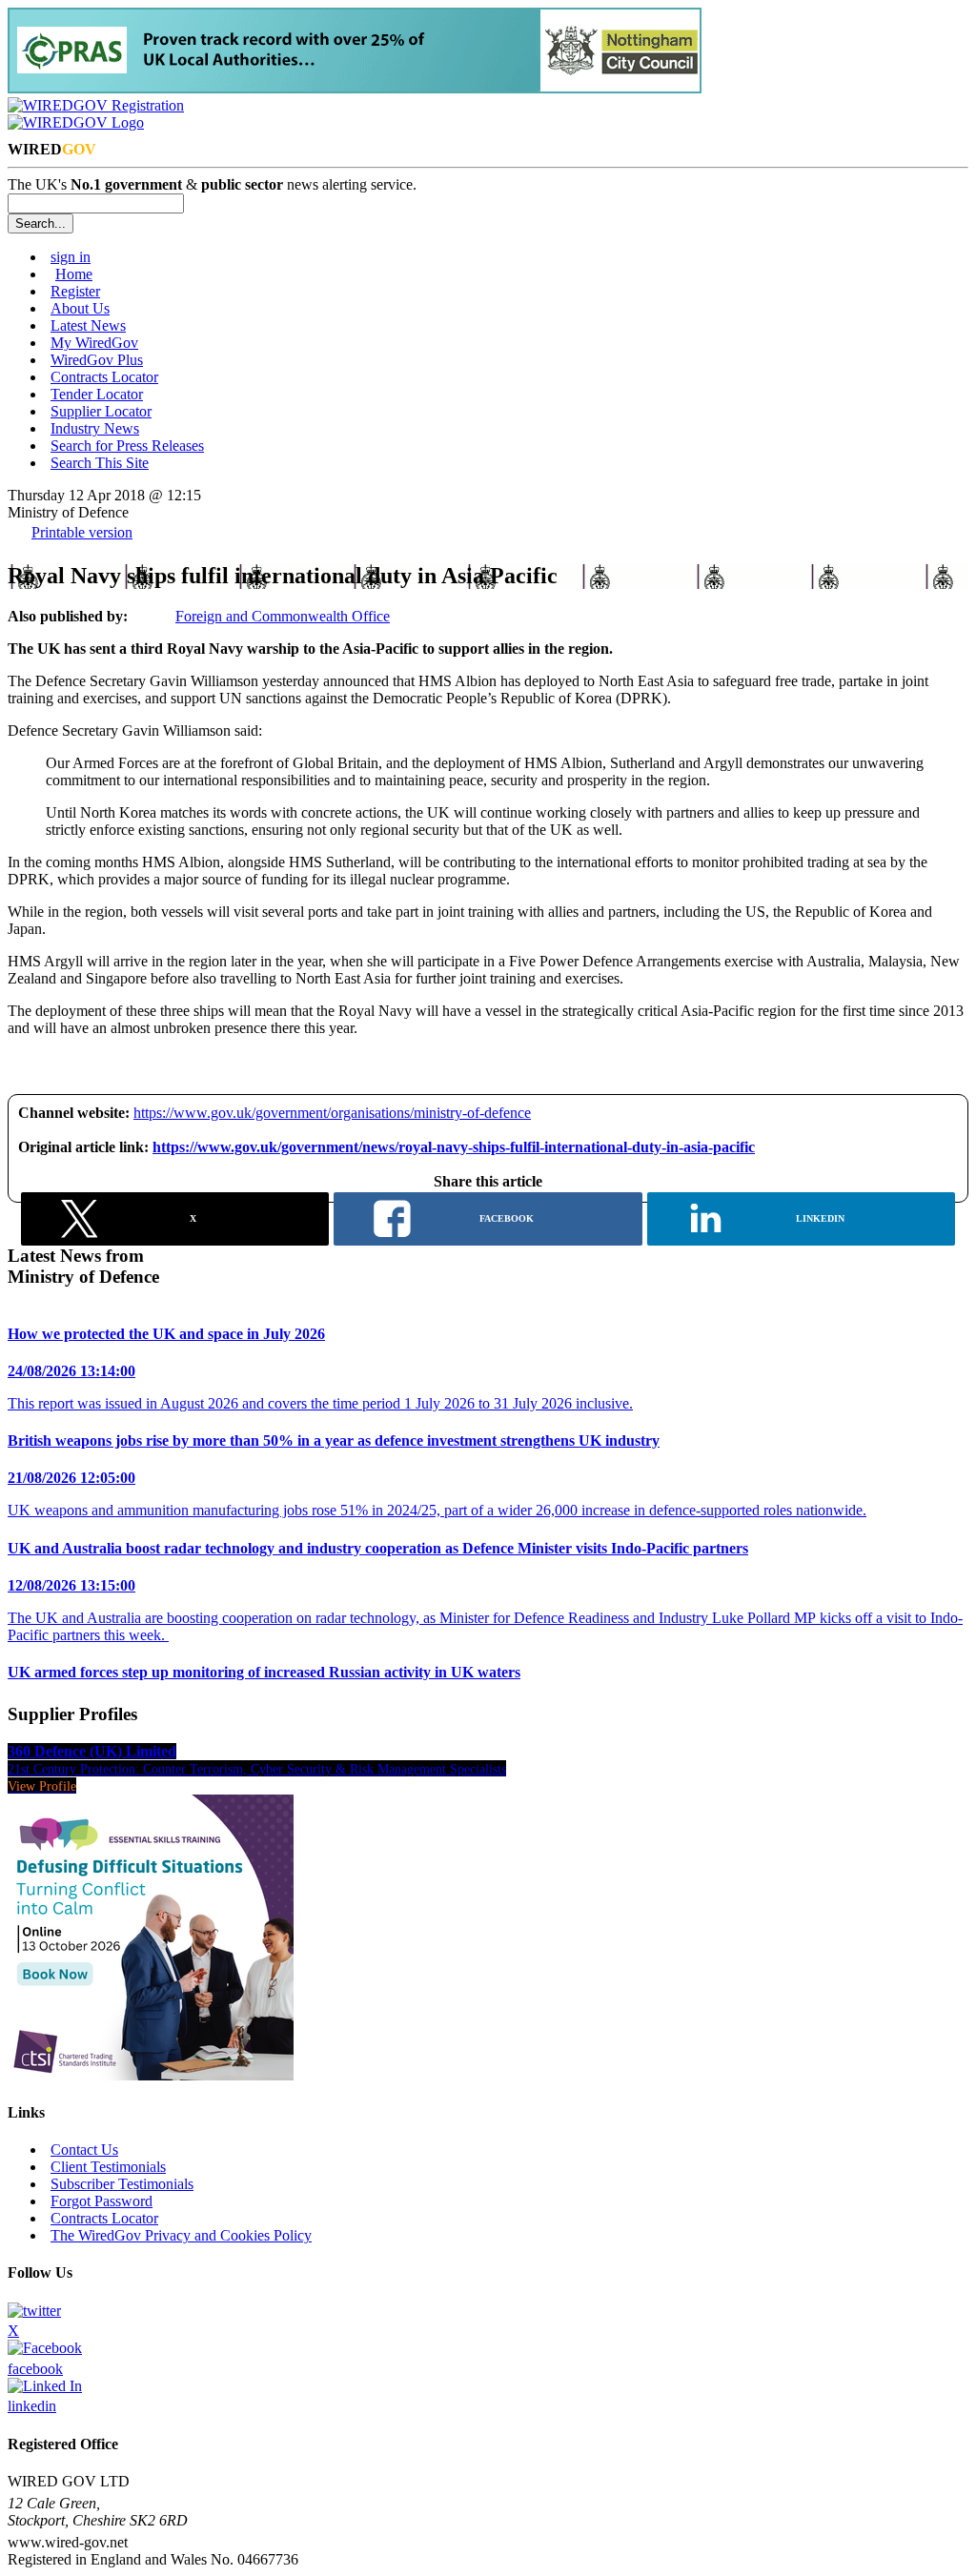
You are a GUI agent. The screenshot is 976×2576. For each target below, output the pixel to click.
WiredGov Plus (97, 360)
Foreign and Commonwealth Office (283, 616)
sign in (71, 257)
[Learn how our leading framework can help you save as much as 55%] (355, 88)
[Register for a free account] (96, 105)
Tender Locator (97, 394)
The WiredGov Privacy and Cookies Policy (181, 2235)
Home (74, 274)
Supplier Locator (101, 411)
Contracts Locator (104, 377)
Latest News (88, 325)
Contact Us (84, 2150)
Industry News (95, 428)
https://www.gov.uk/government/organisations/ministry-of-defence (332, 1113)
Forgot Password (102, 2201)
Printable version (82, 532)
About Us (80, 308)
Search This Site (100, 463)
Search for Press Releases (127, 446)
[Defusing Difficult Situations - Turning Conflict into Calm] (151, 2075)
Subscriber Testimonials (122, 2184)
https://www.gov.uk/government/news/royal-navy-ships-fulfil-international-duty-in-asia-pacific (454, 1147)
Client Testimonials (108, 2167)
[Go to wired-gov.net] (76, 122)
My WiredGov (94, 343)
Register (75, 291)
